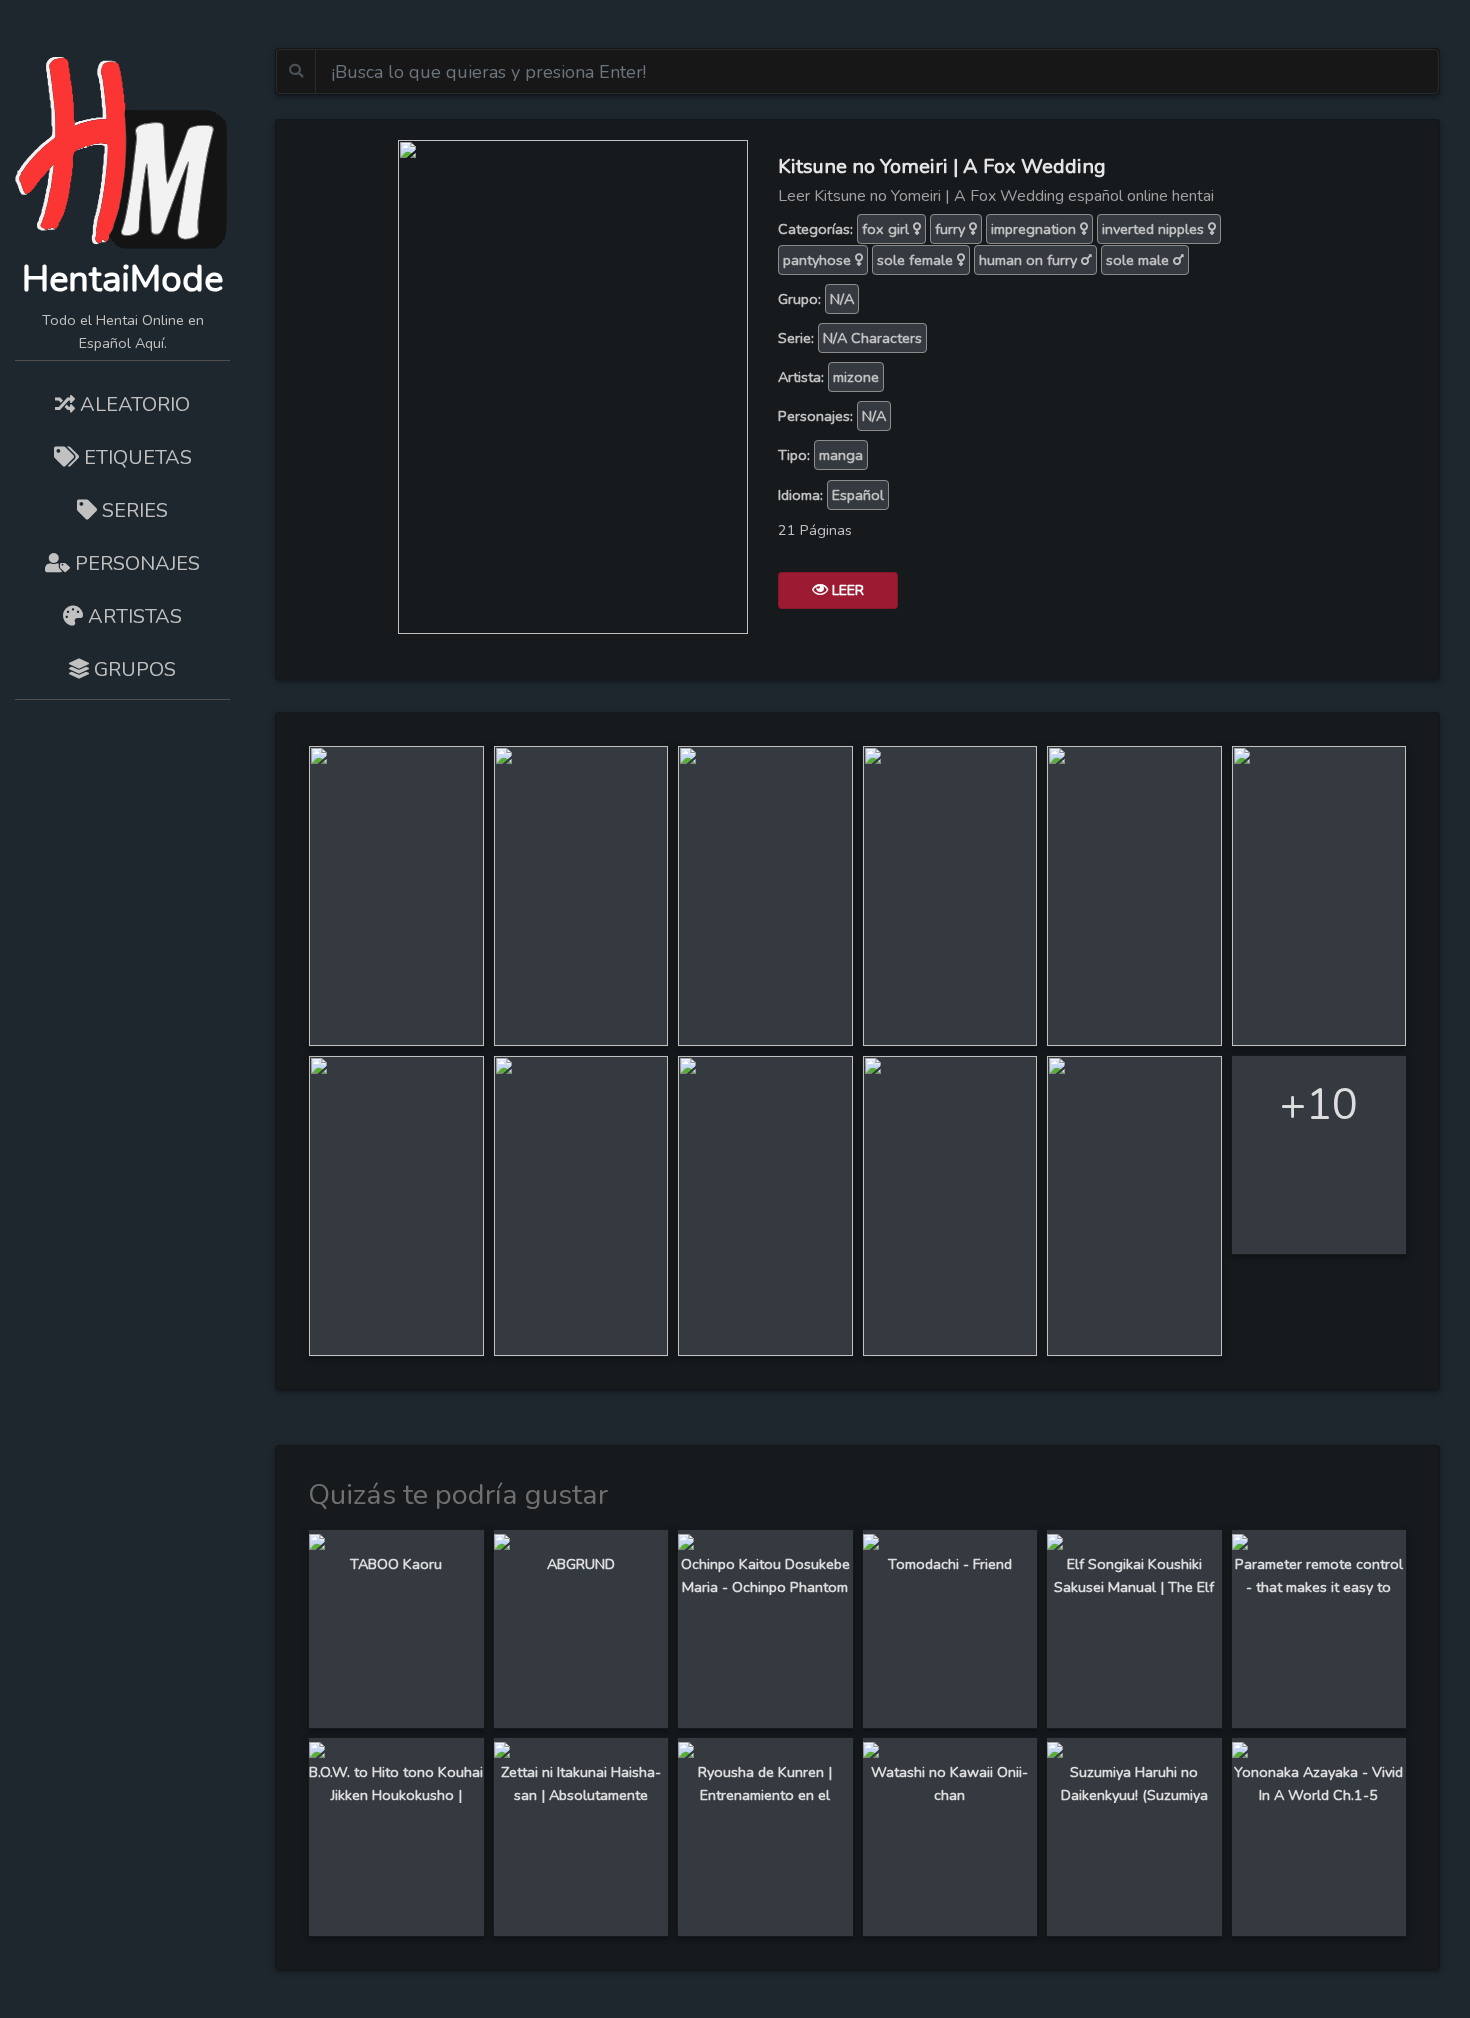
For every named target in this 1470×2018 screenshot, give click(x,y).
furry (952, 229)
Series (132, 510)
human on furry (1030, 260)
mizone (856, 377)
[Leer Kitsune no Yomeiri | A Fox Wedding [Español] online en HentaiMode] (573, 385)
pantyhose (819, 260)
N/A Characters (872, 338)
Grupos (132, 669)
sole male (1139, 260)
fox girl (887, 229)
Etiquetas (135, 457)
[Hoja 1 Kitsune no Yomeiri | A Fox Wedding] (396, 894)
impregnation (1035, 229)
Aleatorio (132, 404)
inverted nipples (1155, 229)
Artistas (132, 616)
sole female (917, 260)
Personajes (135, 563)
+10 (1319, 1104)
